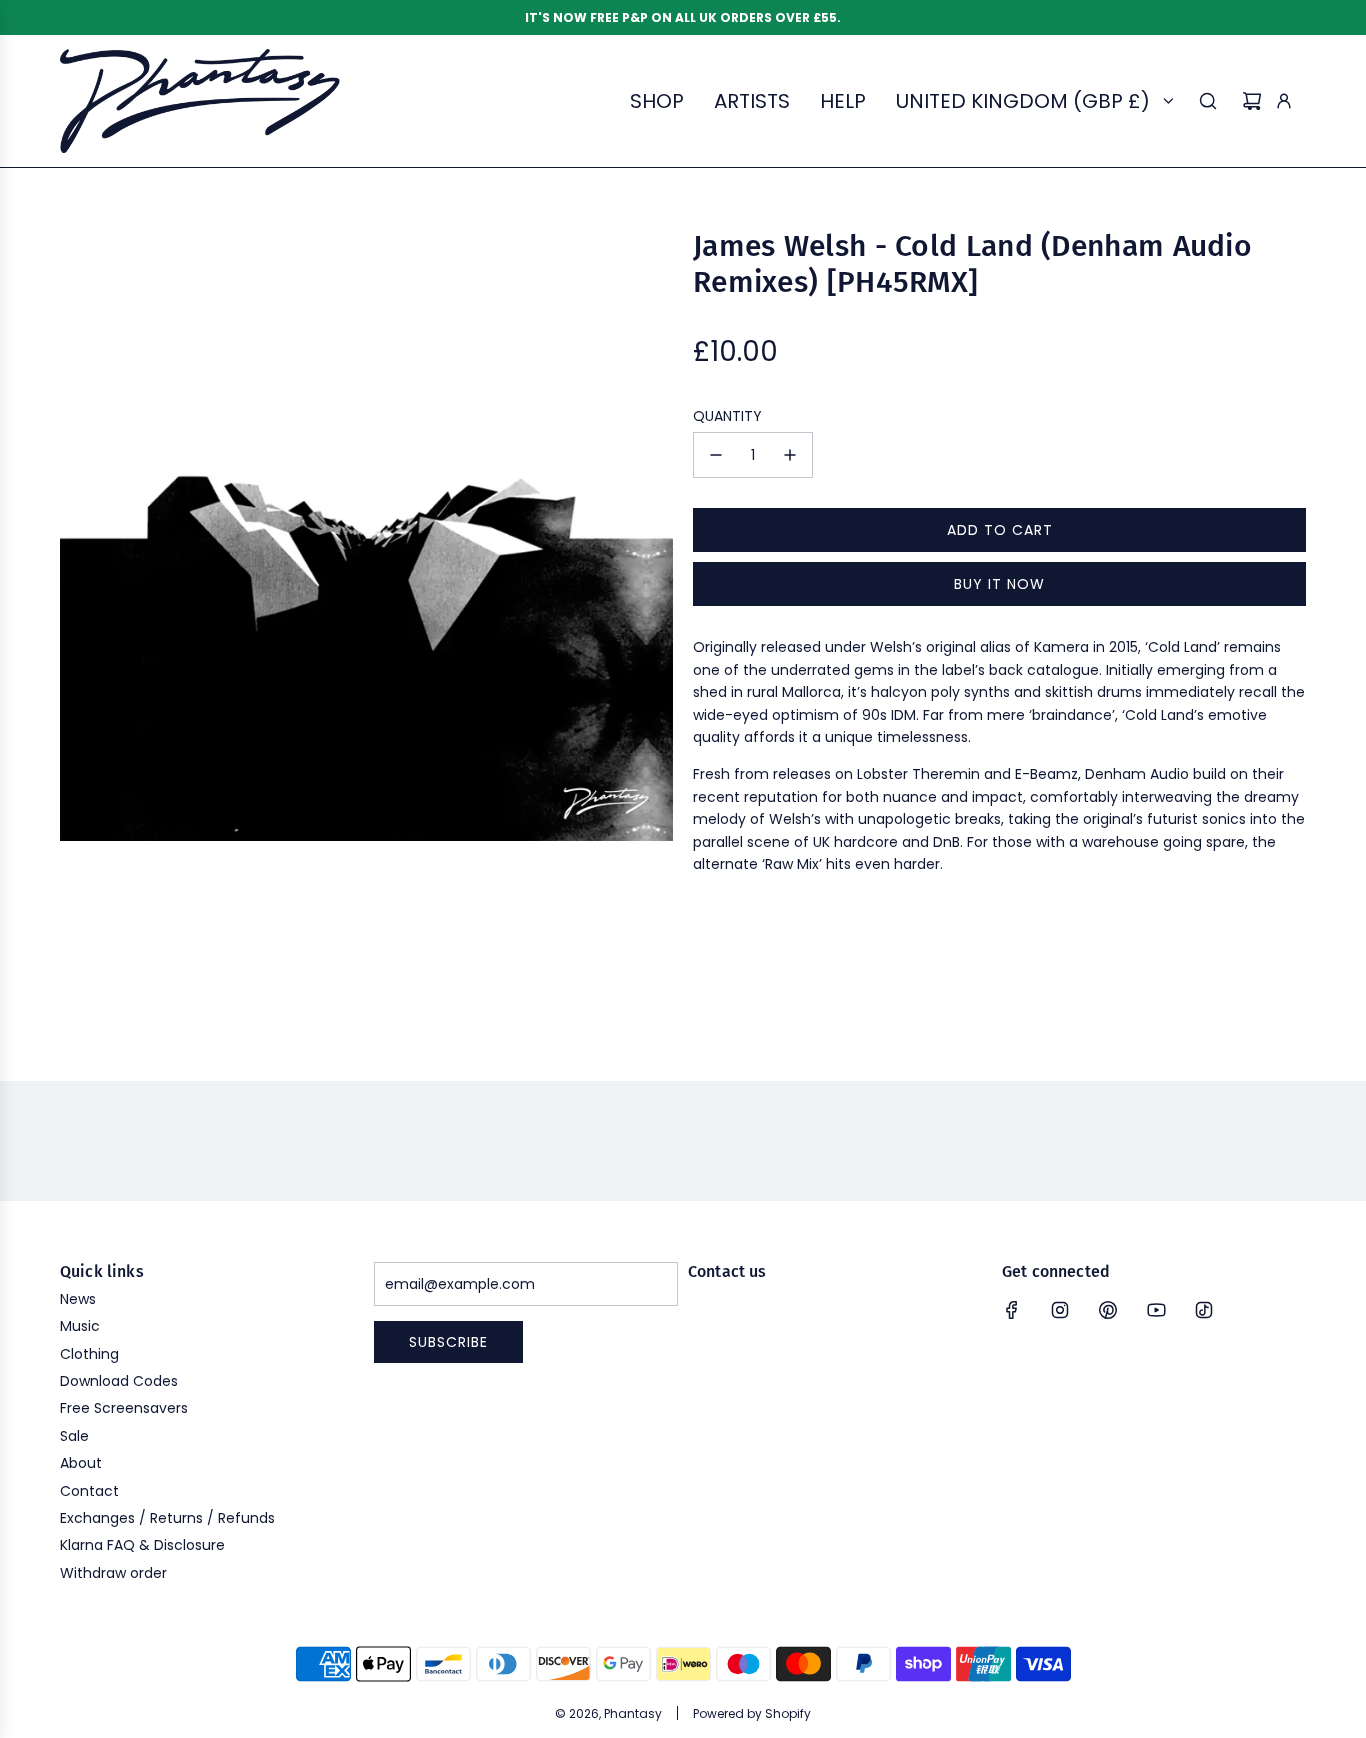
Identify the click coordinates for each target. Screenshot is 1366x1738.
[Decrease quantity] (716, 455)
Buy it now (999, 584)
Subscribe (448, 1342)
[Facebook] (1012, 1310)
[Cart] (1252, 101)
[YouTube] (1156, 1310)
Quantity (727, 416)
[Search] (1208, 101)
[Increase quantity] (790, 455)
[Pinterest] (1108, 1310)
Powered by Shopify (752, 1713)
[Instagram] (1060, 1310)
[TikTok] (1204, 1310)
